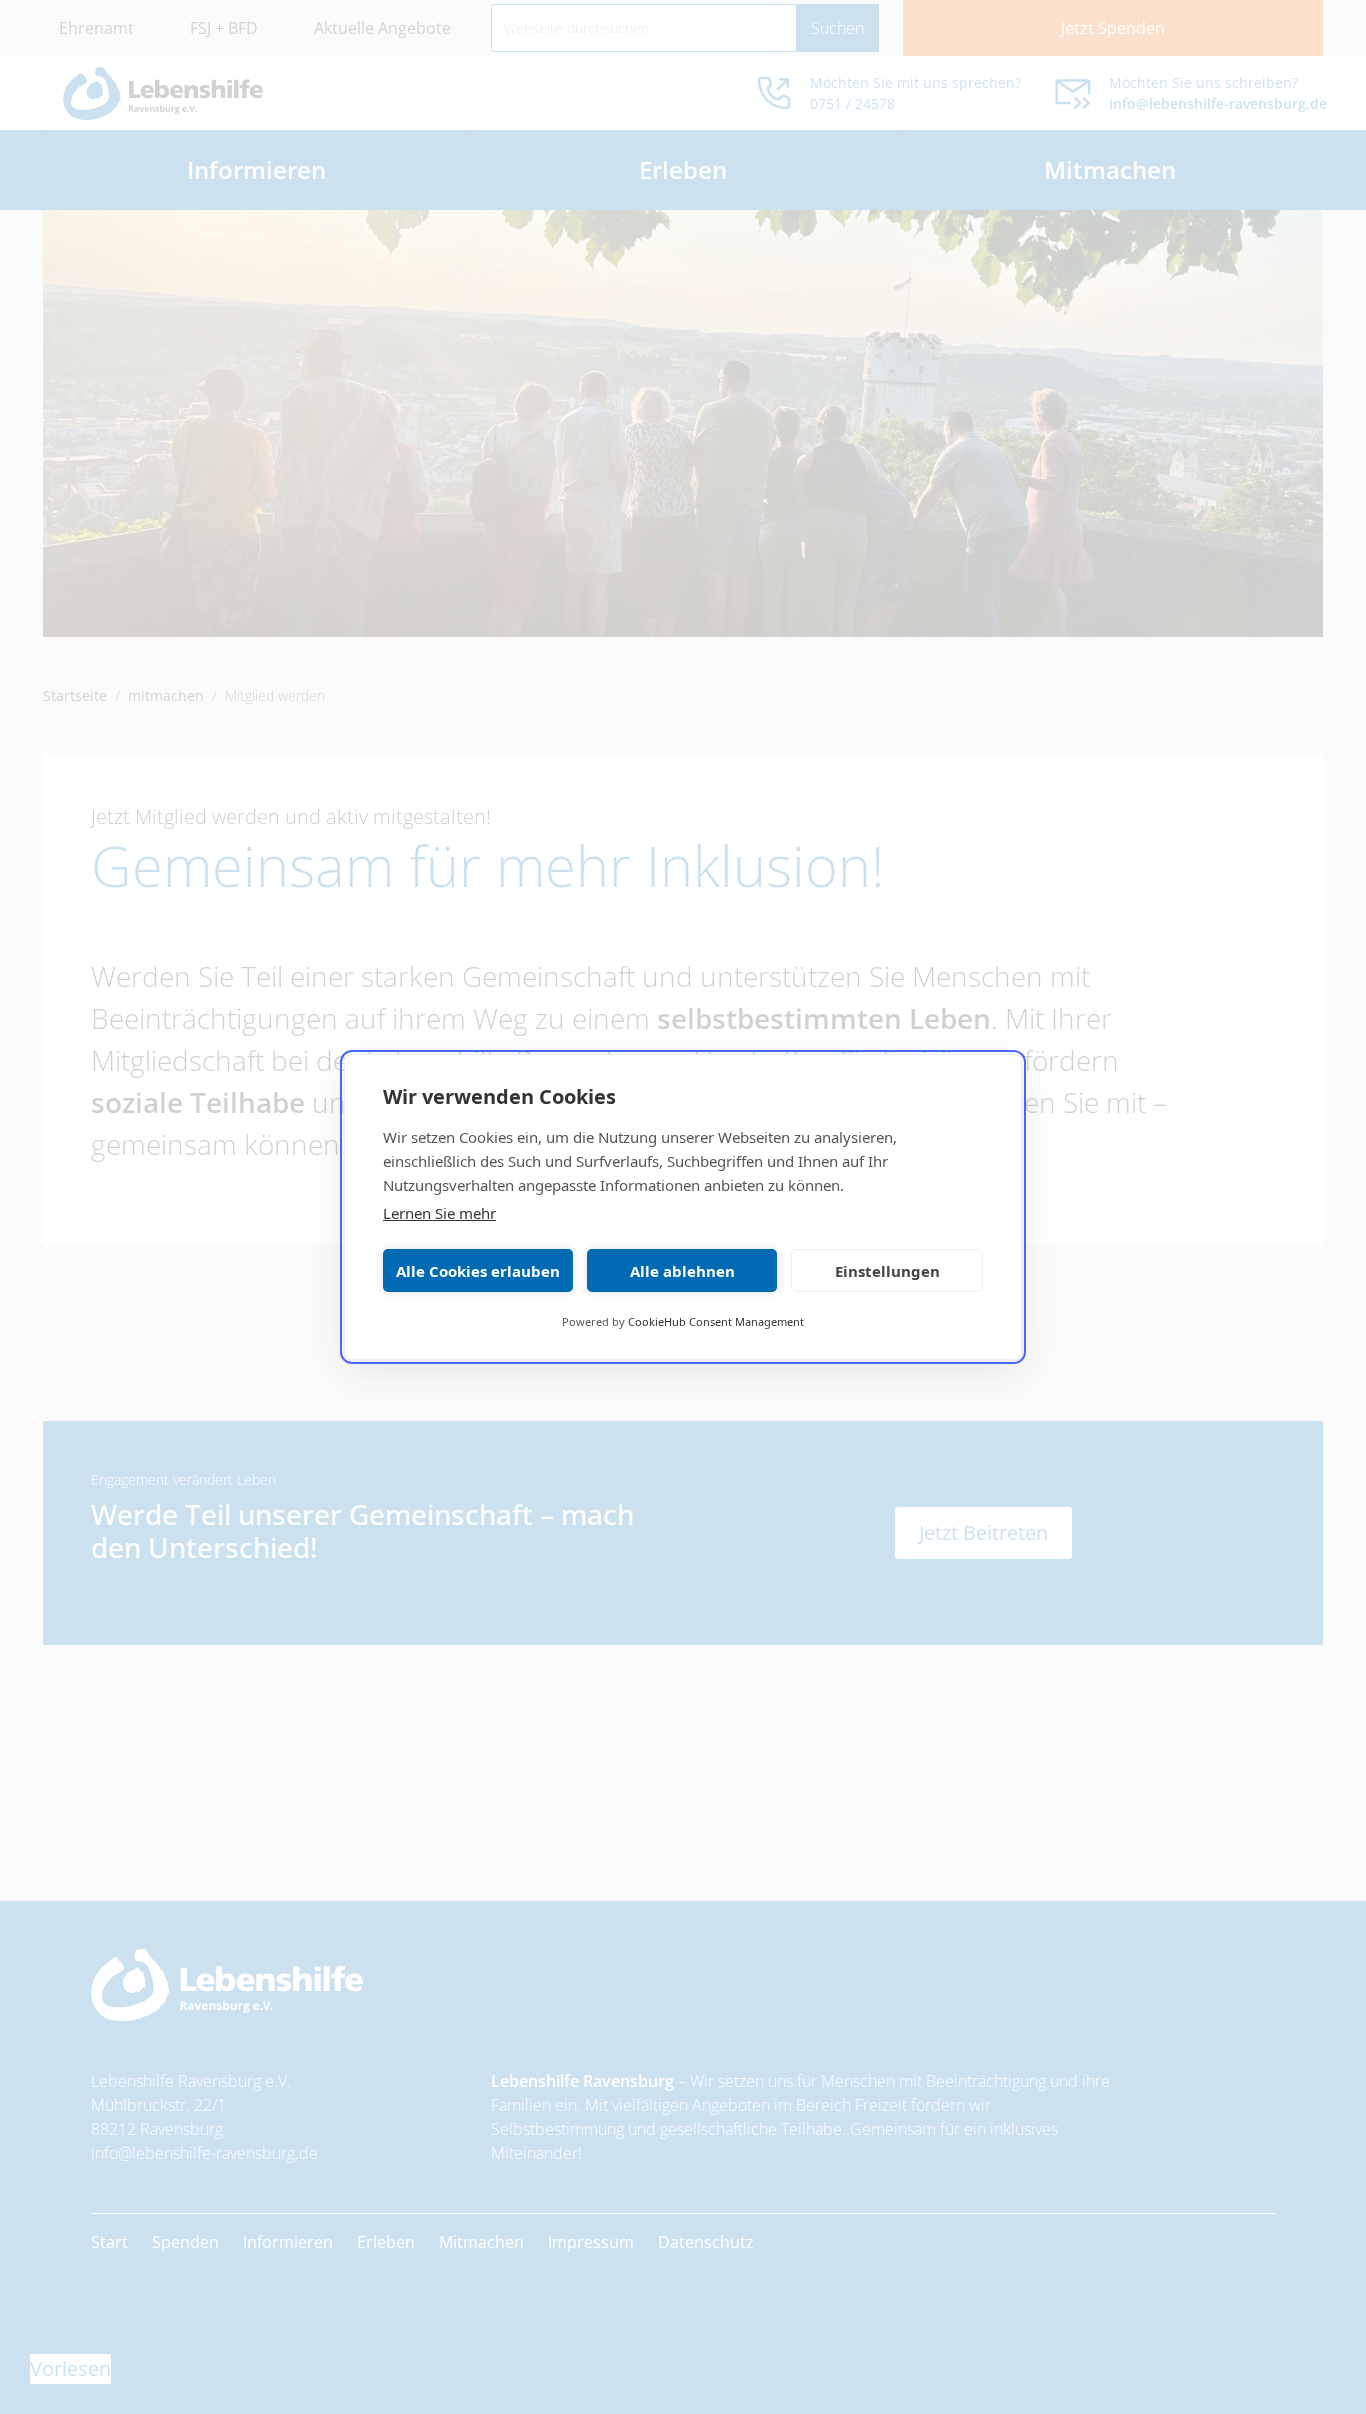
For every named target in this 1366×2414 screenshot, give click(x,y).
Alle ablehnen (682, 1271)
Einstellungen (887, 1271)
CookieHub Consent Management (716, 1321)
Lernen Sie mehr (439, 1213)
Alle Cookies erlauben (478, 1271)
